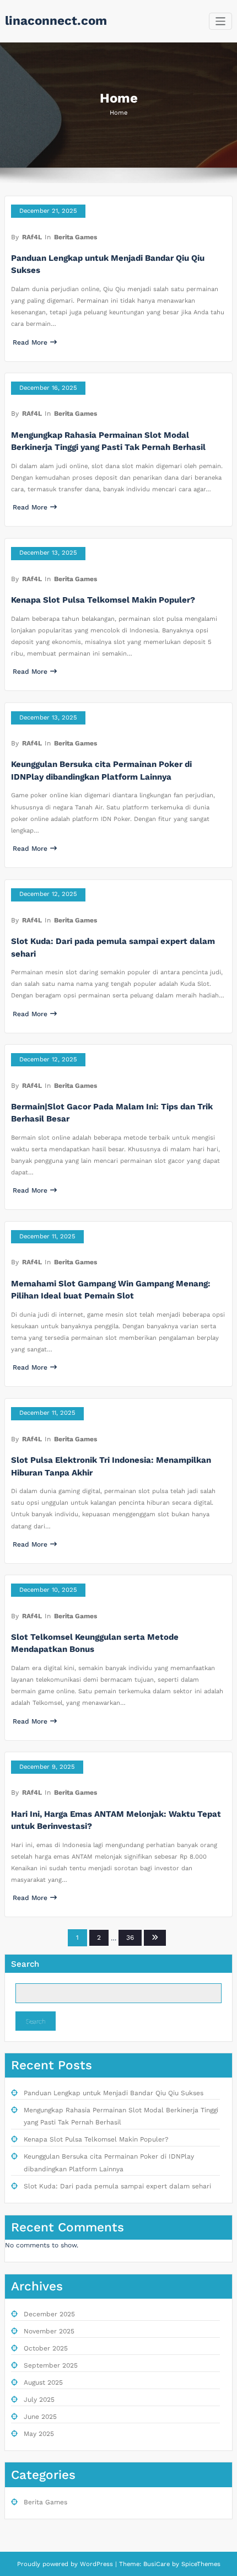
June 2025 (40, 2417)
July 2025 (39, 2400)
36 (130, 1938)
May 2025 (39, 2434)
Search (25, 1964)
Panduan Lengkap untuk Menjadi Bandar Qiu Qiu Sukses (114, 2093)
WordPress (96, 2564)
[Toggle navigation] (221, 21)
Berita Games (76, 237)
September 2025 (51, 2365)
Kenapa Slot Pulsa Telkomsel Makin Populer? (103, 600)
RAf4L (32, 237)
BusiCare (158, 2564)
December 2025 (49, 2314)
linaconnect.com (56, 20)
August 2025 (43, 2382)
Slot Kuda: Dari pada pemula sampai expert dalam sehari (117, 2186)
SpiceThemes (200, 2564)
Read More (30, 342)
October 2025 (46, 2348)
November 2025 (49, 2331)
